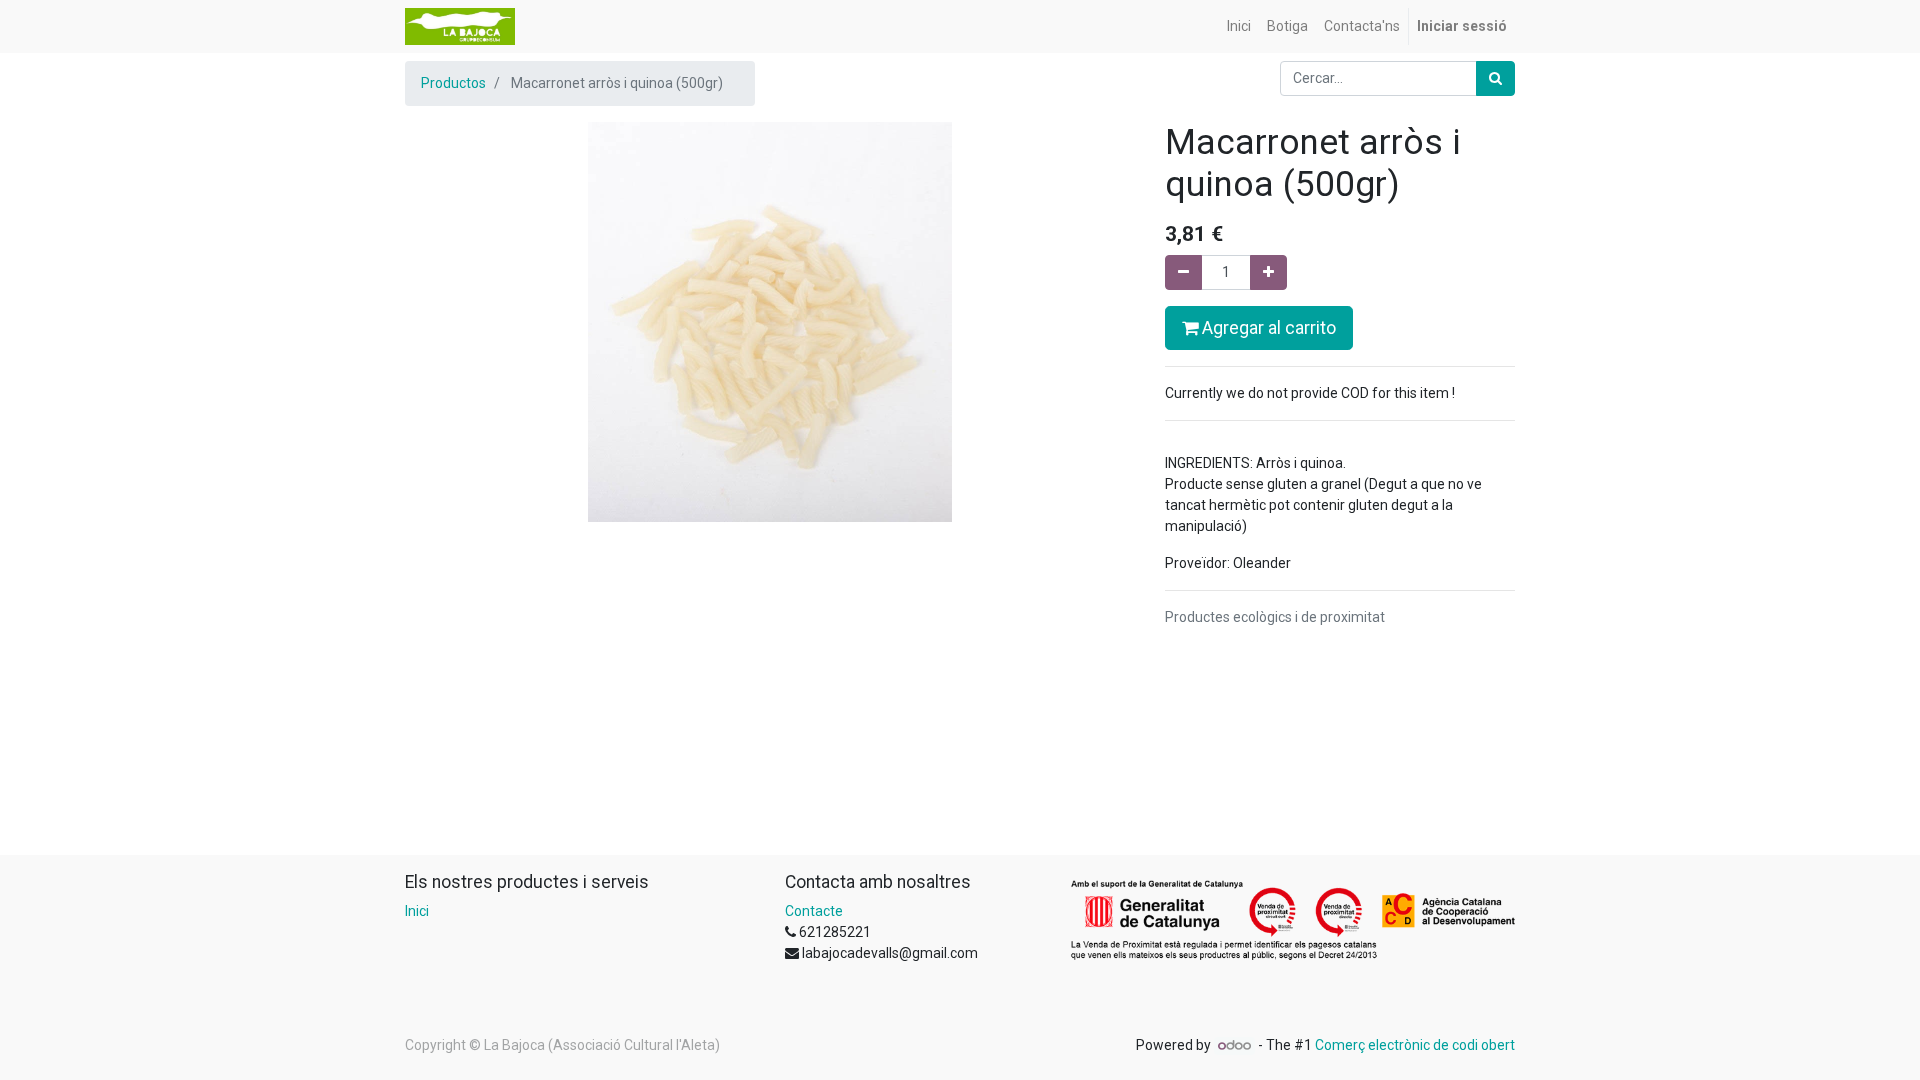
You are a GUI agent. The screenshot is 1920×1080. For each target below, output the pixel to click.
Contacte (814, 911)
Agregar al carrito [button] (1267, 328)
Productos (453, 83)
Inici (417, 911)
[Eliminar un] (1183, 272)
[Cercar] (1495, 78)
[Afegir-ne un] (1268, 272)
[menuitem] (1239, 26)
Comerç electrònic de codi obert (1415, 1045)
